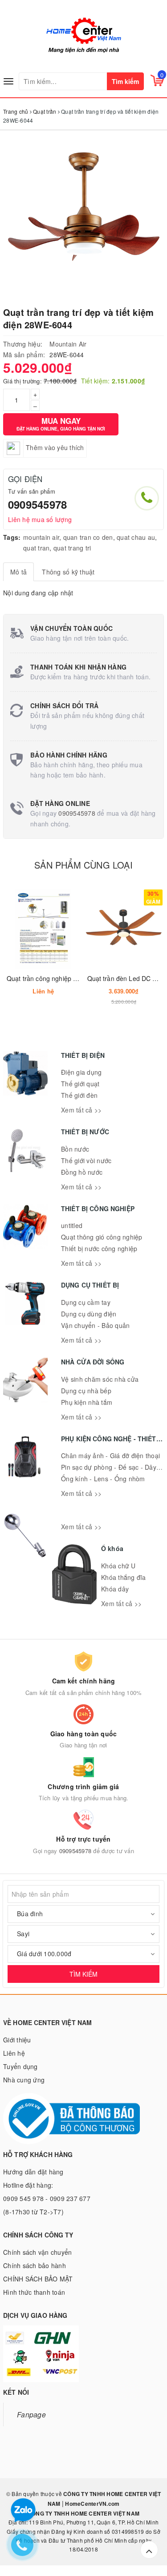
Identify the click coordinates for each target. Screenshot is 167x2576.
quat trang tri (72, 548)
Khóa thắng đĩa (124, 1577)
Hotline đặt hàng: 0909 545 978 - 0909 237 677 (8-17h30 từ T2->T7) (47, 2198)
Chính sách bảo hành (35, 2265)
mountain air (41, 537)
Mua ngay (61, 424)
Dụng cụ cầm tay (86, 1302)
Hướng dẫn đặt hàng (33, 2172)
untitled (72, 1225)
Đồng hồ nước (82, 1172)
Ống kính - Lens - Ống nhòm (103, 1479)
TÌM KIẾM (83, 1974)
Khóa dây (115, 1589)
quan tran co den (88, 537)
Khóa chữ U (118, 1566)
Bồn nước (75, 1149)
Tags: (12, 537)
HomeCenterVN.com (92, 2504)
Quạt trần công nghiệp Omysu (50, 978)
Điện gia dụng (81, 1072)
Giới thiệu (17, 2040)
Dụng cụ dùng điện (89, 1314)
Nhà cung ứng (24, 2080)
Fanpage (31, 2414)
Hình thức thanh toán (34, 2292)
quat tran (36, 548)
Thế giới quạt (80, 1084)
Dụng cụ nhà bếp (86, 1391)
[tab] (18, 572)
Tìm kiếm (125, 81)
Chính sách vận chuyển (37, 2252)
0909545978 (37, 504)
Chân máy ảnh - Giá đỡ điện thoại (110, 1455)
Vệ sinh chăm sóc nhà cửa (100, 1379)
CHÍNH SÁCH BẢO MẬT (38, 2279)
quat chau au (136, 537)
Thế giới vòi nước (86, 1160)
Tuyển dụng (20, 2066)
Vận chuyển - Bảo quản (95, 1325)
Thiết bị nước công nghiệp (99, 1248)
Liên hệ (14, 2053)
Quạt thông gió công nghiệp (102, 1237)
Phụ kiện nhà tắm (87, 1402)
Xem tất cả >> (81, 1110)
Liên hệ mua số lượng (40, 519)
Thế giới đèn (79, 1095)
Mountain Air (68, 344)
